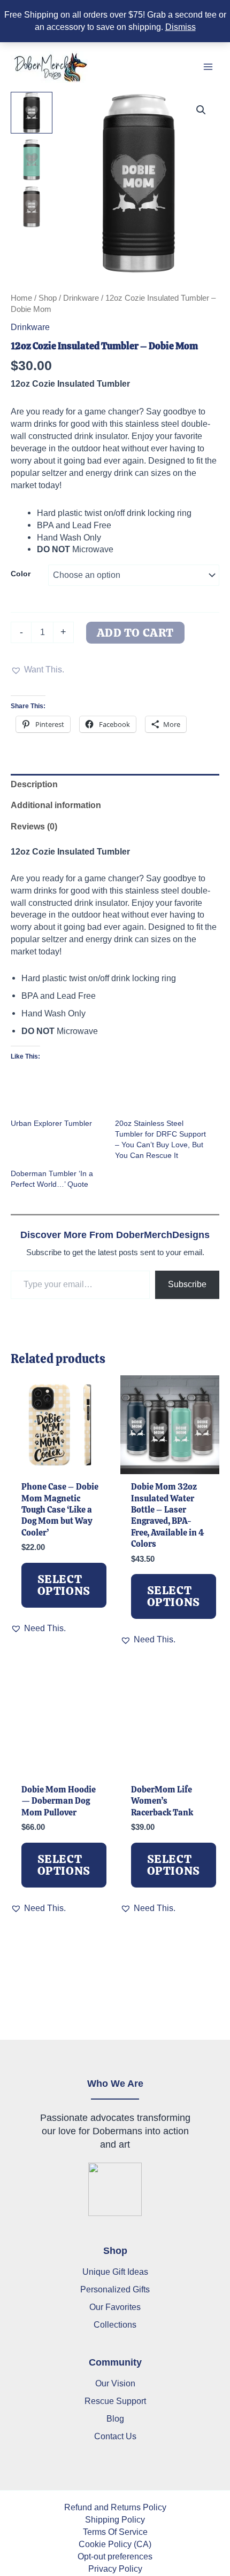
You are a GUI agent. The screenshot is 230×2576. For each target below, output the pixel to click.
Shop (48, 298)
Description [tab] (34, 784)
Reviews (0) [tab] (34, 826)
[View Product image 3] (32, 207)
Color (21, 574)
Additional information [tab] (56, 805)
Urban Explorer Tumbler (51, 1123)
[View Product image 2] (32, 160)
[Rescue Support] (115, 2401)
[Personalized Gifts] (115, 2289)
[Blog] (115, 2419)
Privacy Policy (115, 2569)
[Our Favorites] (115, 2307)
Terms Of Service (115, 2532)
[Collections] (115, 2325)
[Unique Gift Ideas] (115, 2272)
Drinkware (81, 298)
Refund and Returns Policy (115, 2507)
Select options (64, 1585)
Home (21, 298)
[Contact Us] (115, 2436)
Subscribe (187, 1284)
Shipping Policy (115, 2519)
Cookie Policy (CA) (115, 2544)
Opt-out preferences (115, 2556)
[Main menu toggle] (208, 67)
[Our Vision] (115, 2383)
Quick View (60, 1462)
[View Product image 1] (32, 113)
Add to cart (136, 633)
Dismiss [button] (181, 27)
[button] (201, 110)
